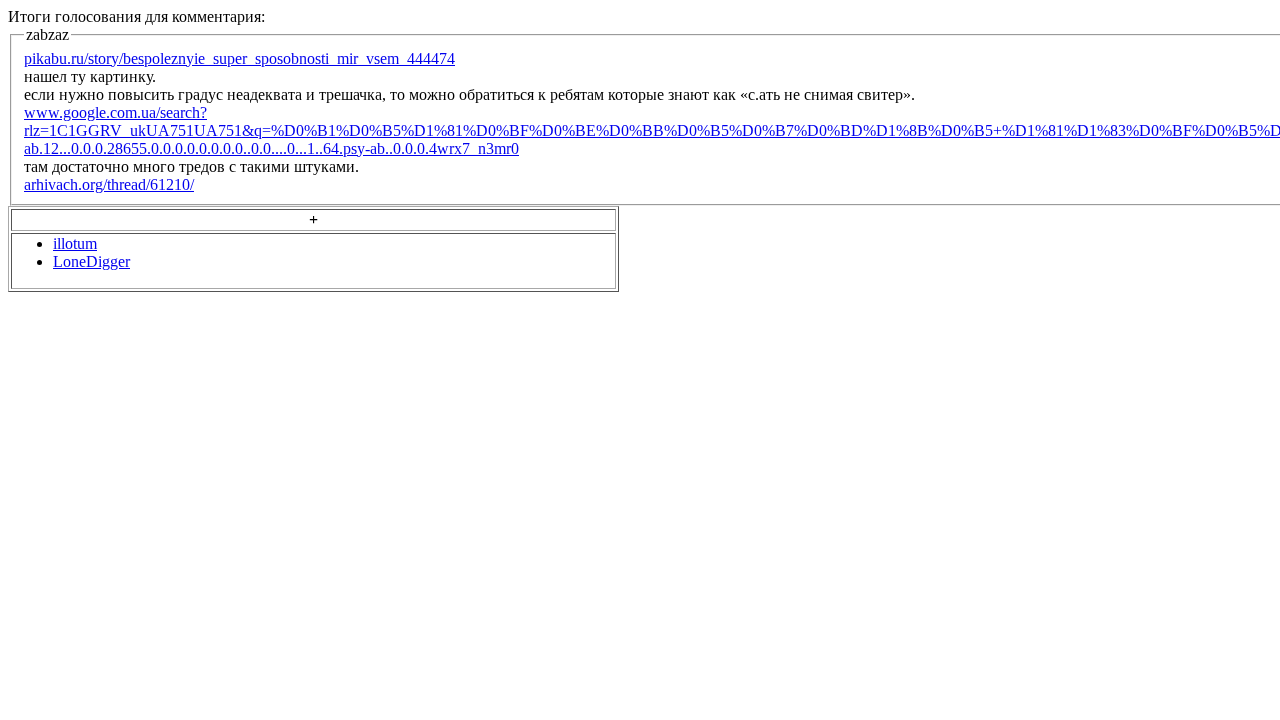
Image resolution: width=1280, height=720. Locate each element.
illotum (75, 243)
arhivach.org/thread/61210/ (109, 184)
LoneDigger (91, 261)
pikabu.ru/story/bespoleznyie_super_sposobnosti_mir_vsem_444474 (239, 58)
